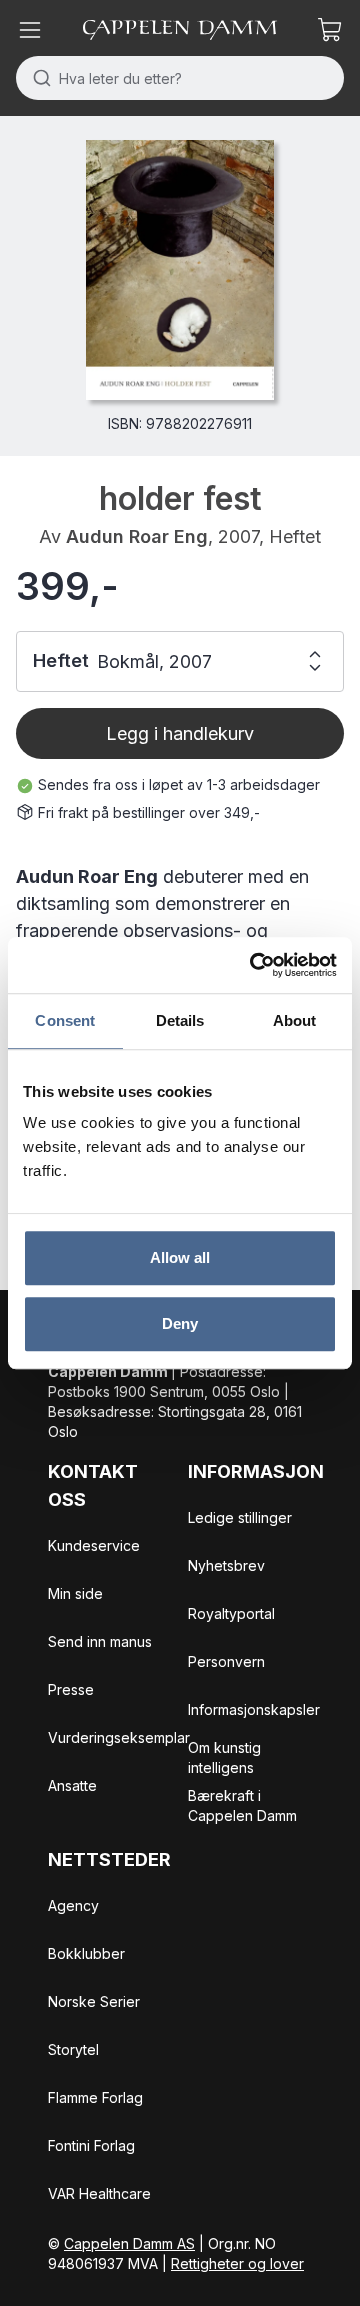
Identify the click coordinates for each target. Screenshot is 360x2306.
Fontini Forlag (91, 2145)
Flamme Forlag (95, 2097)
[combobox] (180, 78)
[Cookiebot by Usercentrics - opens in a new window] (254, 965)
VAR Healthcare (99, 2193)
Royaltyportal (231, 1613)
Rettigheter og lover (237, 2263)
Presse (71, 1689)
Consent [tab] (65, 1020)
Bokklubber (86, 1953)
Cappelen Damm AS (129, 2243)
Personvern (226, 1661)
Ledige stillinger (240, 1517)
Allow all (180, 1257)
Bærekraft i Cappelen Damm (242, 1805)
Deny (180, 1323)
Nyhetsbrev (226, 1565)
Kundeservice (94, 1545)
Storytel (73, 2049)
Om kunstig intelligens (224, 1757)
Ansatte (72, 1785)
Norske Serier (94, 2001)
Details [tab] (180, 1020)
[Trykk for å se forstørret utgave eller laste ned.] (179, 270)
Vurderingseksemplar (119, 1737)
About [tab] (295, 1020)
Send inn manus (100, 1641)
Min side (75, 1593)
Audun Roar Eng (137, 536)
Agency (73, 1905)
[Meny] (30, 30)
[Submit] (37, 78)
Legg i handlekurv (180, 733)
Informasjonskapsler (254, 1709)
